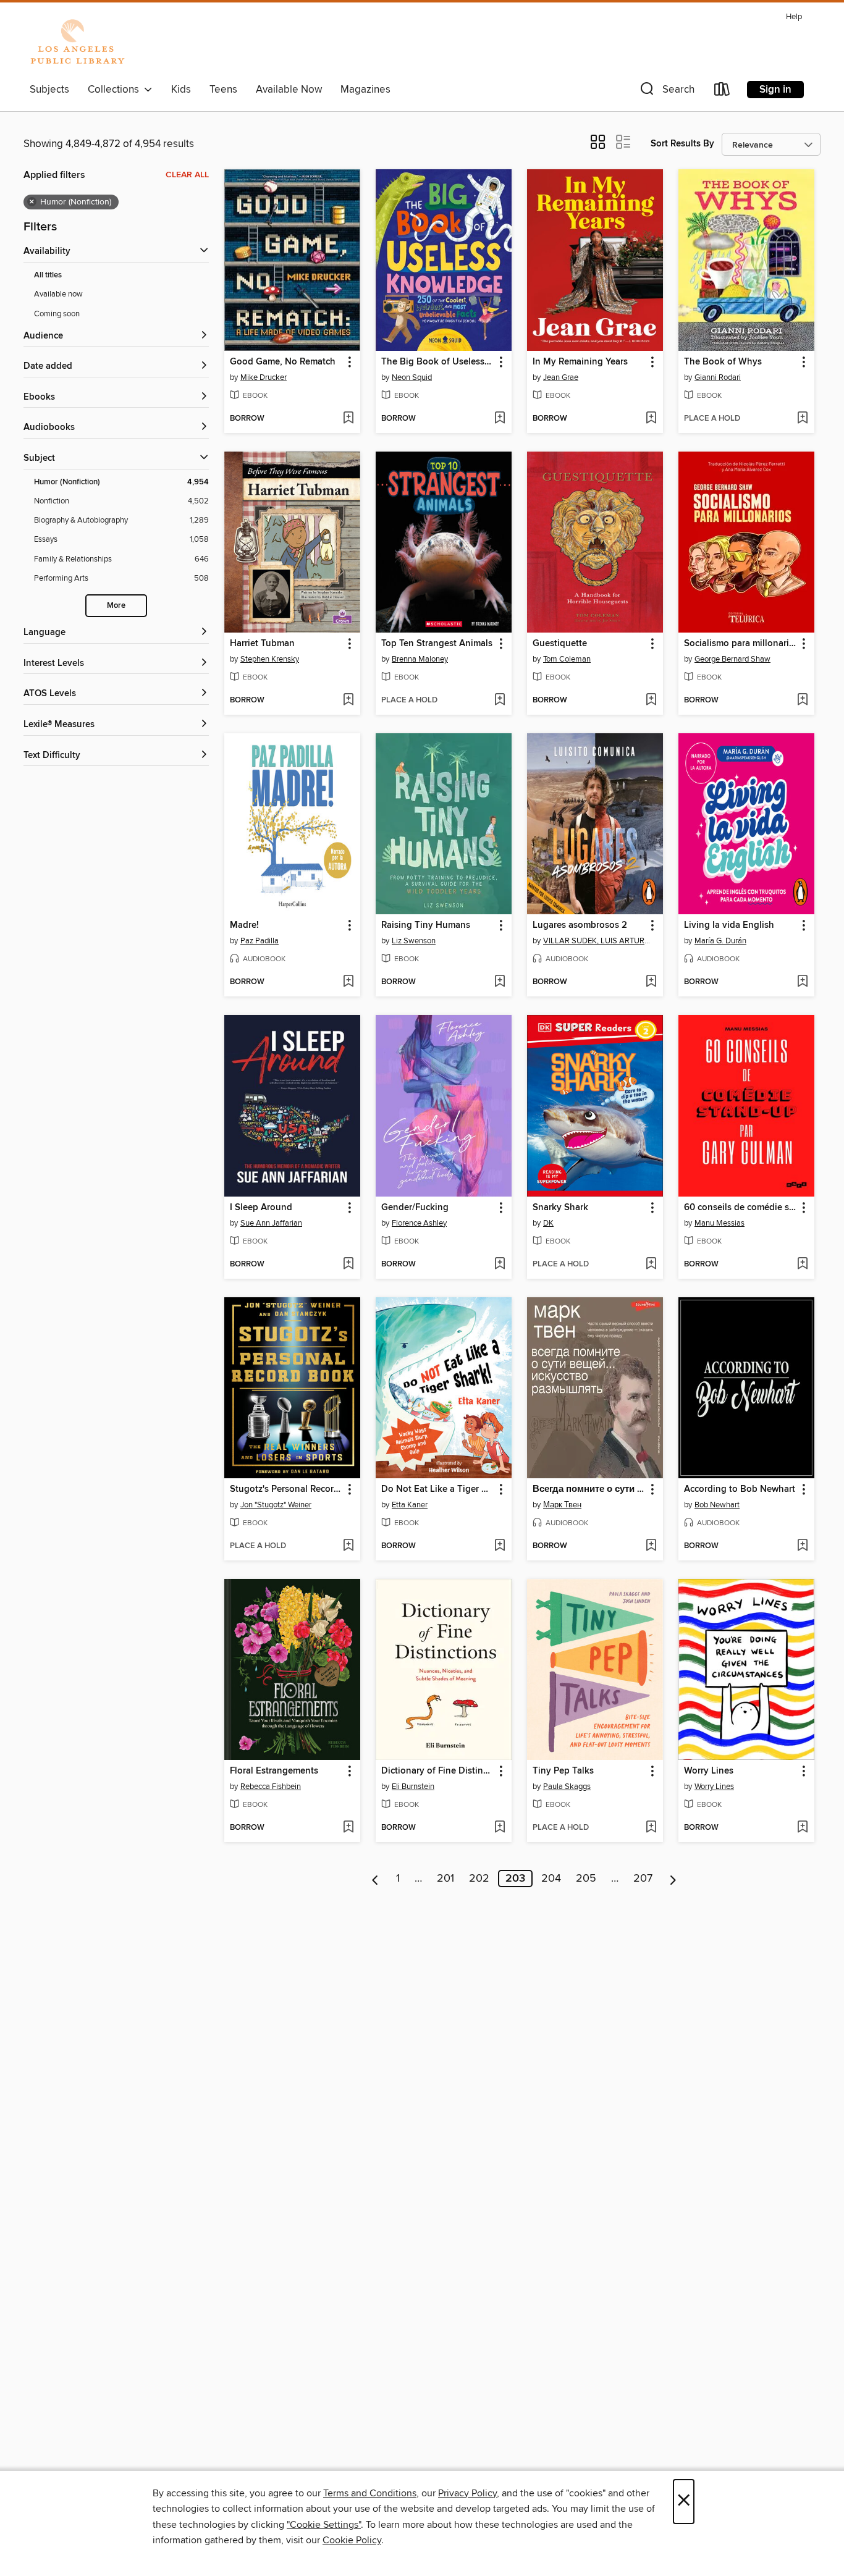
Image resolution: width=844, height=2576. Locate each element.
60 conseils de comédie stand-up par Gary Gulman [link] (741, 1208)
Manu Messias (720, 1223)
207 (643, 1879)
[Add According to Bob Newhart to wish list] (802, 1546)
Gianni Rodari (718, 377)
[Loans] (722, 92)
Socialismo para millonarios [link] (741, 644)
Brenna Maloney (420, 659)
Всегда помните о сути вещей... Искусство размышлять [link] (589, 1489)
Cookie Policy (352, 2540)
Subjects (49, 90)
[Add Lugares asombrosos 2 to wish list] (651, 982)
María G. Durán (720, 941)
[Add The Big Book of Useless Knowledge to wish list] (500, 419)
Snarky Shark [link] (560, 1208)
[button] (666, 92)
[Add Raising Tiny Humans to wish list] (500, 982)
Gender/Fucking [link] (415, 1208)
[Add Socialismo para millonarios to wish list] (802, 701)
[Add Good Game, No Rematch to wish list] (348, 419)
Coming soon (57, 314)
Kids (181, 90)
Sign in (775, 90)
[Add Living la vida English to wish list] (802, 982)
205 (586, 1879)
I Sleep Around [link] (261, 1208)
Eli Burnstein (413, 1787)
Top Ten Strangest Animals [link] (437, 644)
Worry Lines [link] (709, 1771)
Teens (223, 90)
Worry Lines (714, 1787)
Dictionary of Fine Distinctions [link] (438, 1771)
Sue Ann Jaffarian (271, 1223)
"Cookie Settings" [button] (324, 2525)
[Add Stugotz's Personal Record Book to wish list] (348, 1546)
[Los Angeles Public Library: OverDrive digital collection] (77, 43)
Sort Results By (682, 144)
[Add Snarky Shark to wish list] (651, 1265)
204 (551, 1879)
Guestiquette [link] (560, 644)
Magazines (365, 90)
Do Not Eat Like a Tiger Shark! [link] (438, 1489)
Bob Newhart (717, 1505)
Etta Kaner (410, 1505)
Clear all (187, 175)
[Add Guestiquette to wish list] (651, 701)
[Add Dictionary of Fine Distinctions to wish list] (500, 1828)
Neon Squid (412, 377)
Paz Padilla (260, 941)
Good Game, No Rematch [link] (283, 362)
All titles (48, 275)
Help (794, 17)
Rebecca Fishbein (271, 1787)
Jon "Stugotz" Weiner (276, 1505)
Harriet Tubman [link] (262, 644)
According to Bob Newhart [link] (740, 1489)
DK (548, 1223)
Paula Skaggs (567, 1787)
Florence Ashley (419, 1223)
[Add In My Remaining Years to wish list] (651, 419)
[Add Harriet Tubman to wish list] (348, 701)
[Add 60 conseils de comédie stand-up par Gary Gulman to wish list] (802, 1265)
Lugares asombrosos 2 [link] (580, 925)
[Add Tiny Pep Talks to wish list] (651, 1828)
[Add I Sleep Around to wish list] (348, 1265)
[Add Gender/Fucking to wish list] (500, 1265)
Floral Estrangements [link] (274, 1771)
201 (445, 1879)
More (116, 606)
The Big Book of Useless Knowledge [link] (438, 362)
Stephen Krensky (270, 659)
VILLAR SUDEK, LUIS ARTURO (597, 941)
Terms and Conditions (370, 2493)
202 (479, 1879)
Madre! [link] (244, 925)
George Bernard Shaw (732, 659)
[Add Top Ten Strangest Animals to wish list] (500, 701)
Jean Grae (561, 377)
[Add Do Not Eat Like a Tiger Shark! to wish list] (500, 1546)
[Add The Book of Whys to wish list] (802, 419)
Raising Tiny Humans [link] (426, 925)
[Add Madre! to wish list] (348, 982)
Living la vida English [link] (729, 925)
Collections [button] (116, 90)
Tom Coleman (567, 659)
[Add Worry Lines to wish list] (802, 1828)
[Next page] (673, 1879)
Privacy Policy (467, 2493)
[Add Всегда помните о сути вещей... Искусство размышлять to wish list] (651, 1546)
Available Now (289, 90)
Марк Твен (562, 1505)
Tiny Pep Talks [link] (563, 1771)
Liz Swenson (414, 941)
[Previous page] (375, 1879)
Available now (58, 294)
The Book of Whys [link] (723, 362)
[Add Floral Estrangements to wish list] (348, 1828)
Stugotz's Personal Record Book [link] (286, 1489)
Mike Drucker (264, 377)
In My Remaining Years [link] (580, 362)
